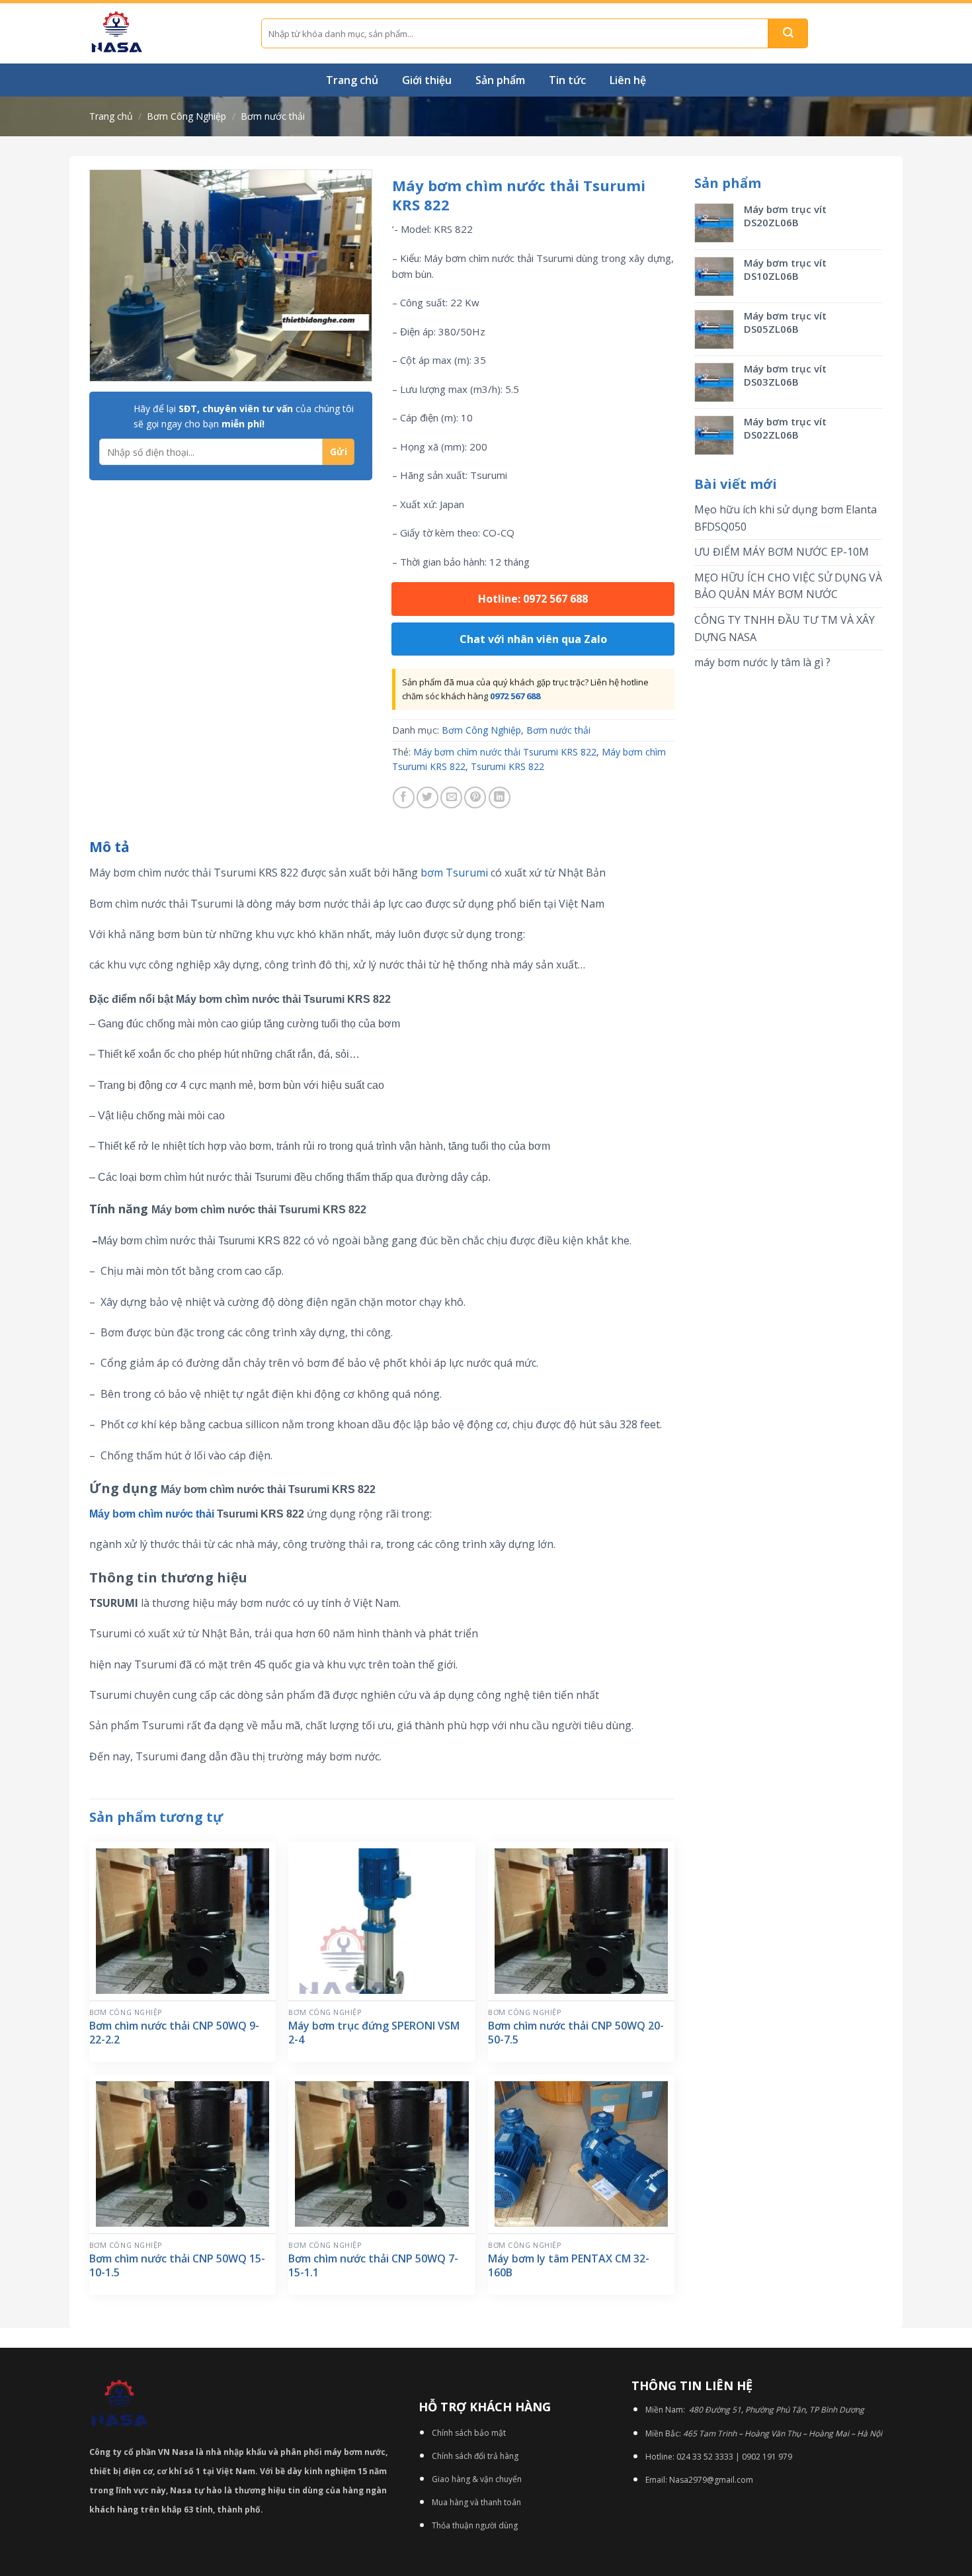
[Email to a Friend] (451, 797)
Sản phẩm (500, 80)
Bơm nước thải (273, 116)
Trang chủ (352, 80)
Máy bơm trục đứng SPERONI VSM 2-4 (374, 2033)
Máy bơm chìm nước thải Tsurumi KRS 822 (505, 752)
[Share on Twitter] (427, 797)
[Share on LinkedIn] (500, 797)
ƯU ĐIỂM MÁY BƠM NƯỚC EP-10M (782, 552)
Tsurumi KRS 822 (507, 766)
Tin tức (567, 80)
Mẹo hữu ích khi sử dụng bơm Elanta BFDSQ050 (786, 518)
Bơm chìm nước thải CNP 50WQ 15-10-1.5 (177, 2266)
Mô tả (109, 847)
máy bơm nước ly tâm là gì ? (762, 662)
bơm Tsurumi (454, 873)
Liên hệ (628, 80)
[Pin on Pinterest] (475, 797)
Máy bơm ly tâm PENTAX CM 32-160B (569, 2266)
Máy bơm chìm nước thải (152, 1514)
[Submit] (788, 33)
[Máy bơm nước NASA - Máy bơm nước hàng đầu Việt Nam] (165, 33)
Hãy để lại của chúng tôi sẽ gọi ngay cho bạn (244, 416)
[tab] (109, 847)
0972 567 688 (515, 696)
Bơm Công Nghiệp (186, 116)
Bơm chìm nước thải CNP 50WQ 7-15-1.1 (373, 2266)
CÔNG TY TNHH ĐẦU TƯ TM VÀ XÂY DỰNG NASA (785, 628)
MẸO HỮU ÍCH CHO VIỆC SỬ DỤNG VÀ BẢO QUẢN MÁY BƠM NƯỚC (788, 586)
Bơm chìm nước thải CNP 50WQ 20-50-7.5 (576, 2033)
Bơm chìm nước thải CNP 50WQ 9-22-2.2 (174, 2033)
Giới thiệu (427, 80)
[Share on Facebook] (404, 797)
